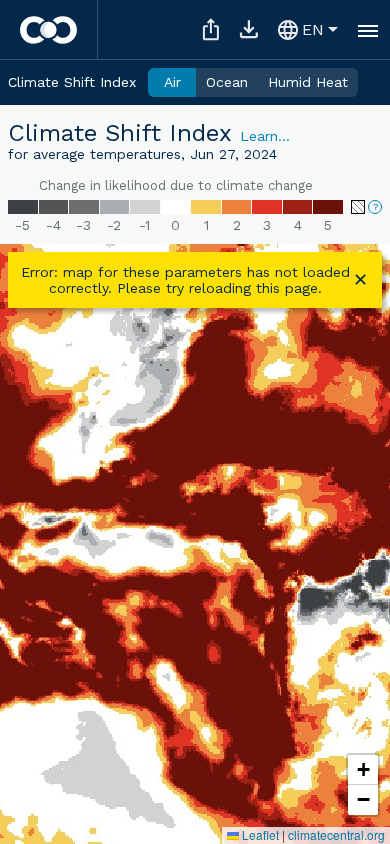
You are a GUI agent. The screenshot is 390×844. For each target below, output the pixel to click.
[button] (363, 770)
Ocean (227, 82)
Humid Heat (308, 82)
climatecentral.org (336, 834)
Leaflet (259, 834)
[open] (368, 30)
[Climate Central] (48, 30)
